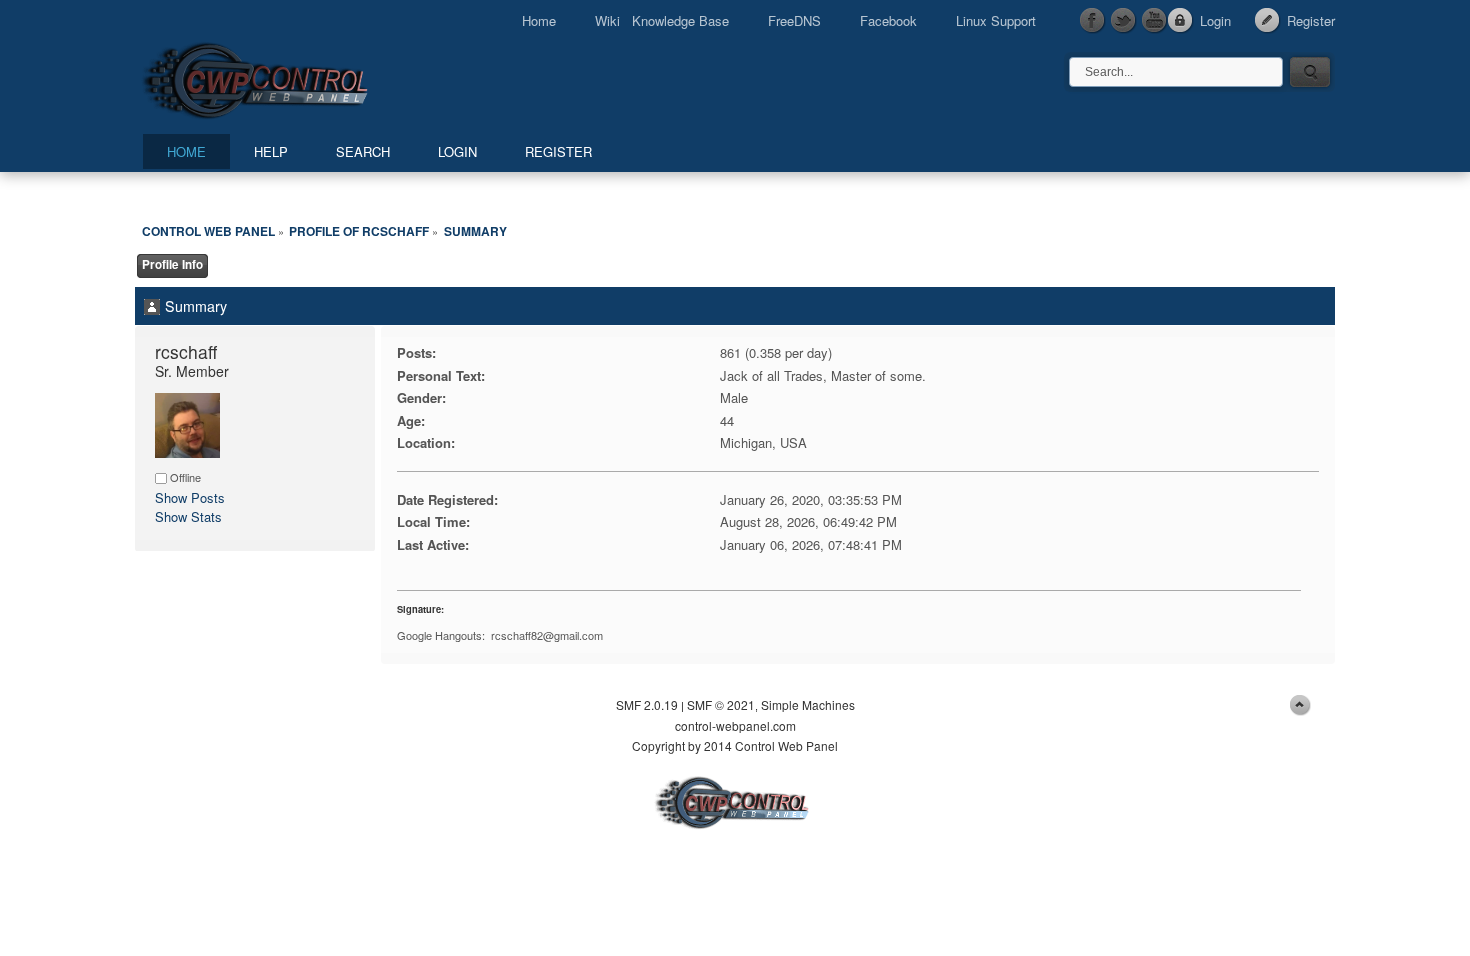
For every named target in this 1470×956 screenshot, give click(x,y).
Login (1215, 20)
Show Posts (190, 497)
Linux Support (996, 20)
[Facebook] (1093, 21)
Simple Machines (808, 704)
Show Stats (188, 516)
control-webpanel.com (735, 725)
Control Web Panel (300, 77)
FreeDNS (794, 20)
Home (539, 20)
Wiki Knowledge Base (662, 20)
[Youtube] (1155, 21)
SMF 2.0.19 (647, 704)
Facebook (888, 20)
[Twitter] (1124, 21)
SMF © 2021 (721, 704)
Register (1311, 20)
